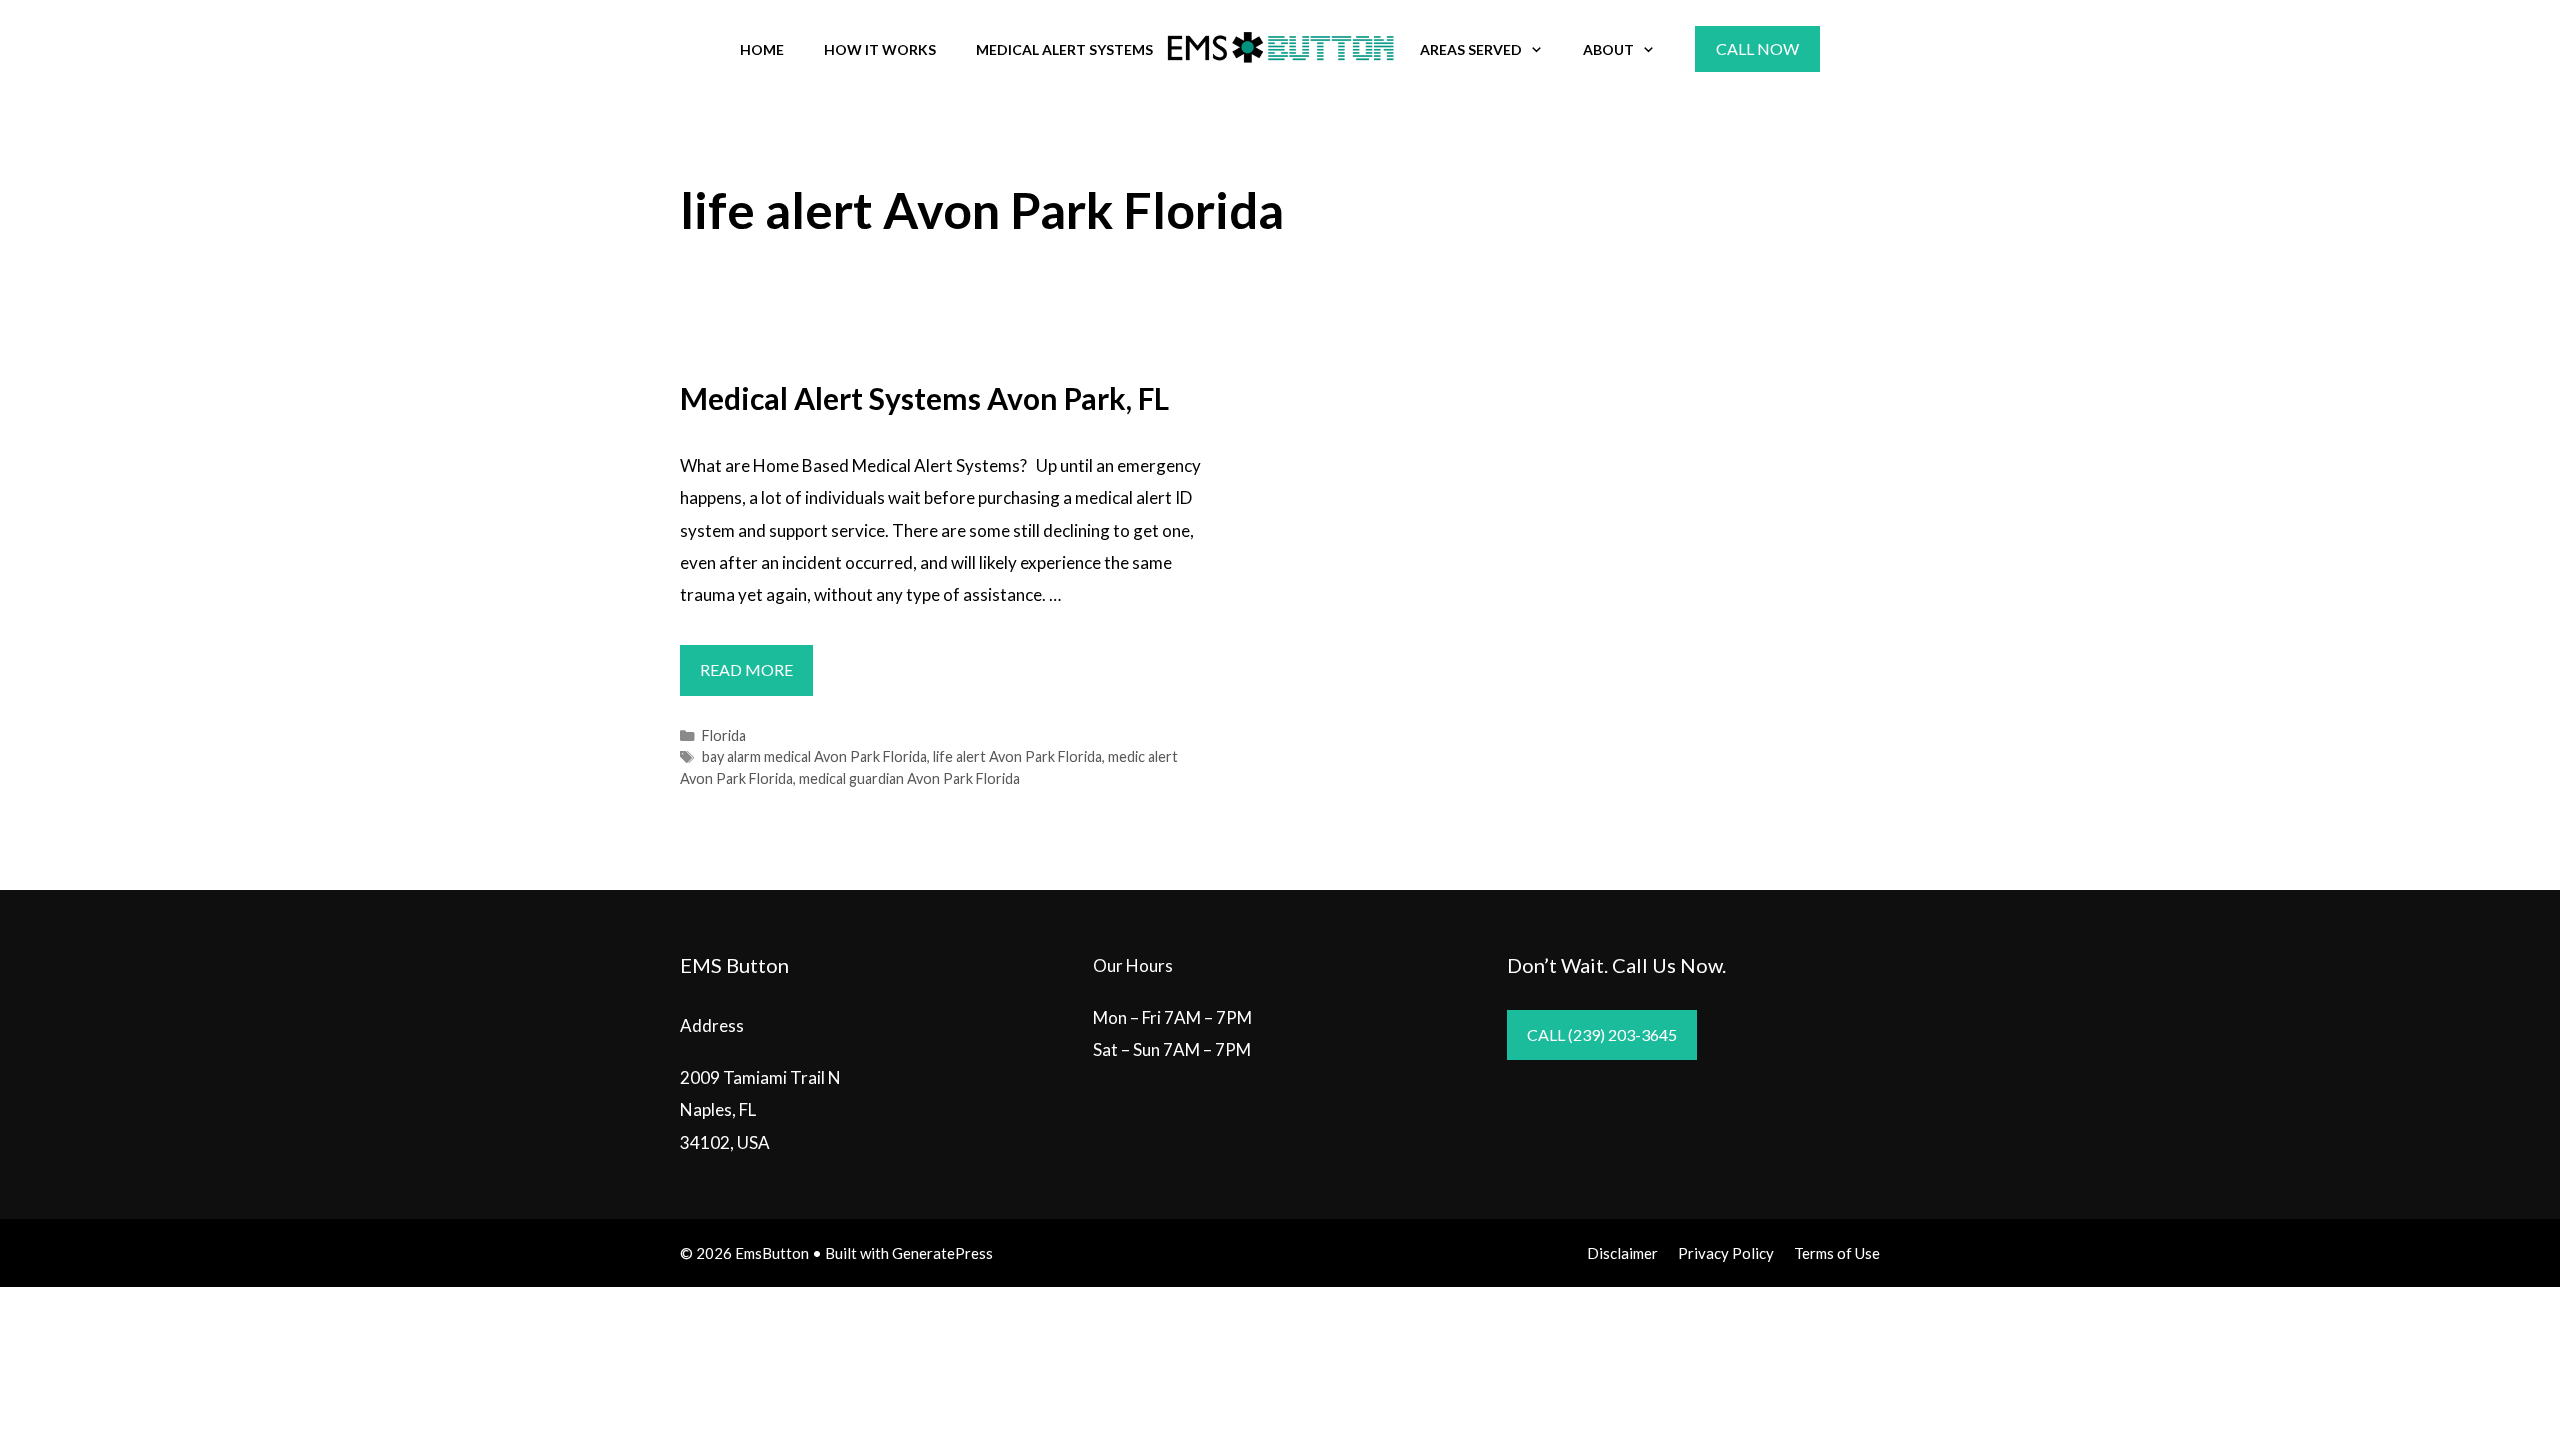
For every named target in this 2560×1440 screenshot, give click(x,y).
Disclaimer (1622, 1253)
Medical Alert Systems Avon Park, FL (924, 398)
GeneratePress (942, 1253)
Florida (724, 735)
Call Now (1757, 48)
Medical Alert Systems (1064, 49)
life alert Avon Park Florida (1017, 756)
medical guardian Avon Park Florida (909, 778)
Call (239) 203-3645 (1602, 1034)
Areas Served (1471, 49)
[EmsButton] (1280, 47)
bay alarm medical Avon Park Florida (814, 756)
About (1608, 49)
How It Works (880, 49)
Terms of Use (1837, 1253)
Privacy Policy (1726, 1253)
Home (762, 49)
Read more (756, 677)
